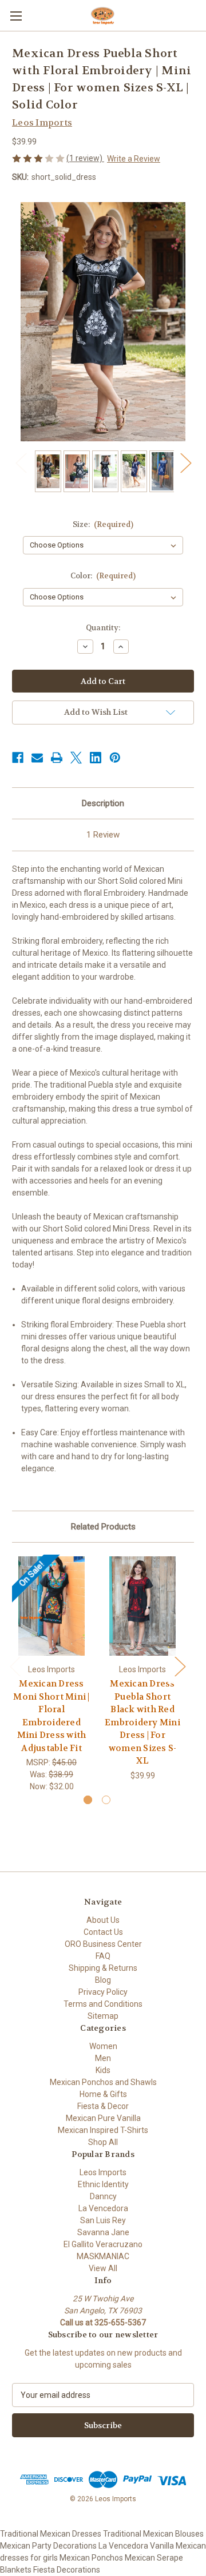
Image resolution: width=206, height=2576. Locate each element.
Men (103, 2058)
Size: (103, 524)
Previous (21, 463)
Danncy (103, 2196)
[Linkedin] (96, 758)
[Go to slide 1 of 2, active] (88, 1800)
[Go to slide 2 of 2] (106, 1800)
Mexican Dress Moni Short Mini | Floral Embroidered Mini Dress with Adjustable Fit (51, 1716)
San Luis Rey (103, 2220)
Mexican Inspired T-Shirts (103, 2130)
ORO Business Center (103, 1944)
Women (103, 2046)
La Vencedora (103, 2208)
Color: (103, 576)
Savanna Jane (103, 2232)
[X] (76, 758)
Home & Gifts (103, 2094)
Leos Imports (103, 2172)
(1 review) (85, 158)
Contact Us (103, 1932)
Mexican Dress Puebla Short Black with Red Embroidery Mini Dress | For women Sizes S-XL (142, 1722)
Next (185, 463)
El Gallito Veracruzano (103, 2244)
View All (103, 2268)
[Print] (57, 758)
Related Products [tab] (103, 1527)
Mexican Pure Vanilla (103, 2118)
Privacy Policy (103, 1992)
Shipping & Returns (103, 1968)
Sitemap (103, 2016)
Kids (103, 2070)
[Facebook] (18, 758)
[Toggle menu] (16, 16)
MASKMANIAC (103, 2256)
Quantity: (103, 628)
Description (103, 803)
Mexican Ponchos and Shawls (103, 2082)
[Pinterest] (115, 758)
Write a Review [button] (134, 159)
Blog (103, 1980)
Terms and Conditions (103, 2004)
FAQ (103, 1956)
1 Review (103, 835)
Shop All (103, 2142)
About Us (103, 1920)
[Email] (37, 758)
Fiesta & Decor (103, 2106)
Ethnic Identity (103, 2184)
